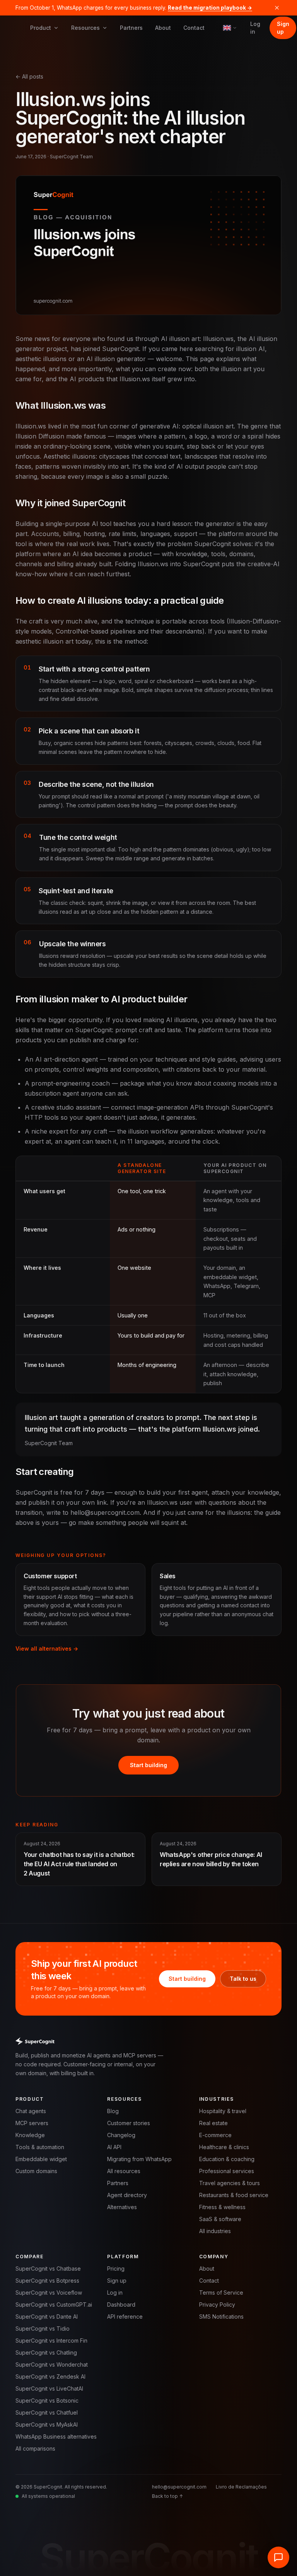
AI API (114, 2147)
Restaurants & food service (234, 2195)
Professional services (227, 2171)
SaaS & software (220, 2219)
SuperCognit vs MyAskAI (47, 2424)
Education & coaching (227, 2159)
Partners (131, 28)
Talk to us (243, 1979)
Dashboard (121, 2305)
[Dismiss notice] (277, 8)
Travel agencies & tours (230, 2183)
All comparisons (35, 2448)
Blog (113, 2111)
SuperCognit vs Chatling (46, 2352)
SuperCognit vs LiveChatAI (49, 2388)
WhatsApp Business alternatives (56, 2436)
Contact (194, 28)
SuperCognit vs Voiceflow (49, 2293)
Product (41, 28)
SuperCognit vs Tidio (43, 2329)
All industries (215, 2231)
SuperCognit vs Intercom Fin (51, 2340)
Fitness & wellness (222, 2207)
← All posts (29, 76)
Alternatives (122, 2207)
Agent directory (127, 2195)
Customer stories (129, 2123)
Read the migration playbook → (210, 8)
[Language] (230, 28)
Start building (148, 1765)
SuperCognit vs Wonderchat (52, 2364)
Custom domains (36, 2171)
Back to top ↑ (167, 2496)
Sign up (283, 28)
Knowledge (30, 2135)
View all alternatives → (47, 1649)
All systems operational (48, 2496)
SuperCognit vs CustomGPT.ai (54, 2305)
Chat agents (31, 2111)
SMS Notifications (221, 2317)
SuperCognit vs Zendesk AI (50, 2376)
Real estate (213, 2123)
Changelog (121, 2135)
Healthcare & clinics (224, 2147)
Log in (255, 28)
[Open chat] (278, 2557)
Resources (85, 28)
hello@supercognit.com (179, 2487)
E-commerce (215, 2135)
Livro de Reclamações (241, 2487)
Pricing (116, 2269)
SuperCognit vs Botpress (47, 2281)
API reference (125, 2317)
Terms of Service (221, 2293)
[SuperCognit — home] (148, 2041)
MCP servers (32, 2123)
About (163, 28)
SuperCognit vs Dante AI (47, 2317)
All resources (124, 2171)
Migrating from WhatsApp (139, 2159)
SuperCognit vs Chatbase (48, 2269)
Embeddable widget (41, 2159)
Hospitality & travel (223, 2111)
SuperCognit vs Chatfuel (47, 2412)
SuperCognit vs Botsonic (47, 2400)
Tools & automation (40, 2147)
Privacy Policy (217, 2305)
